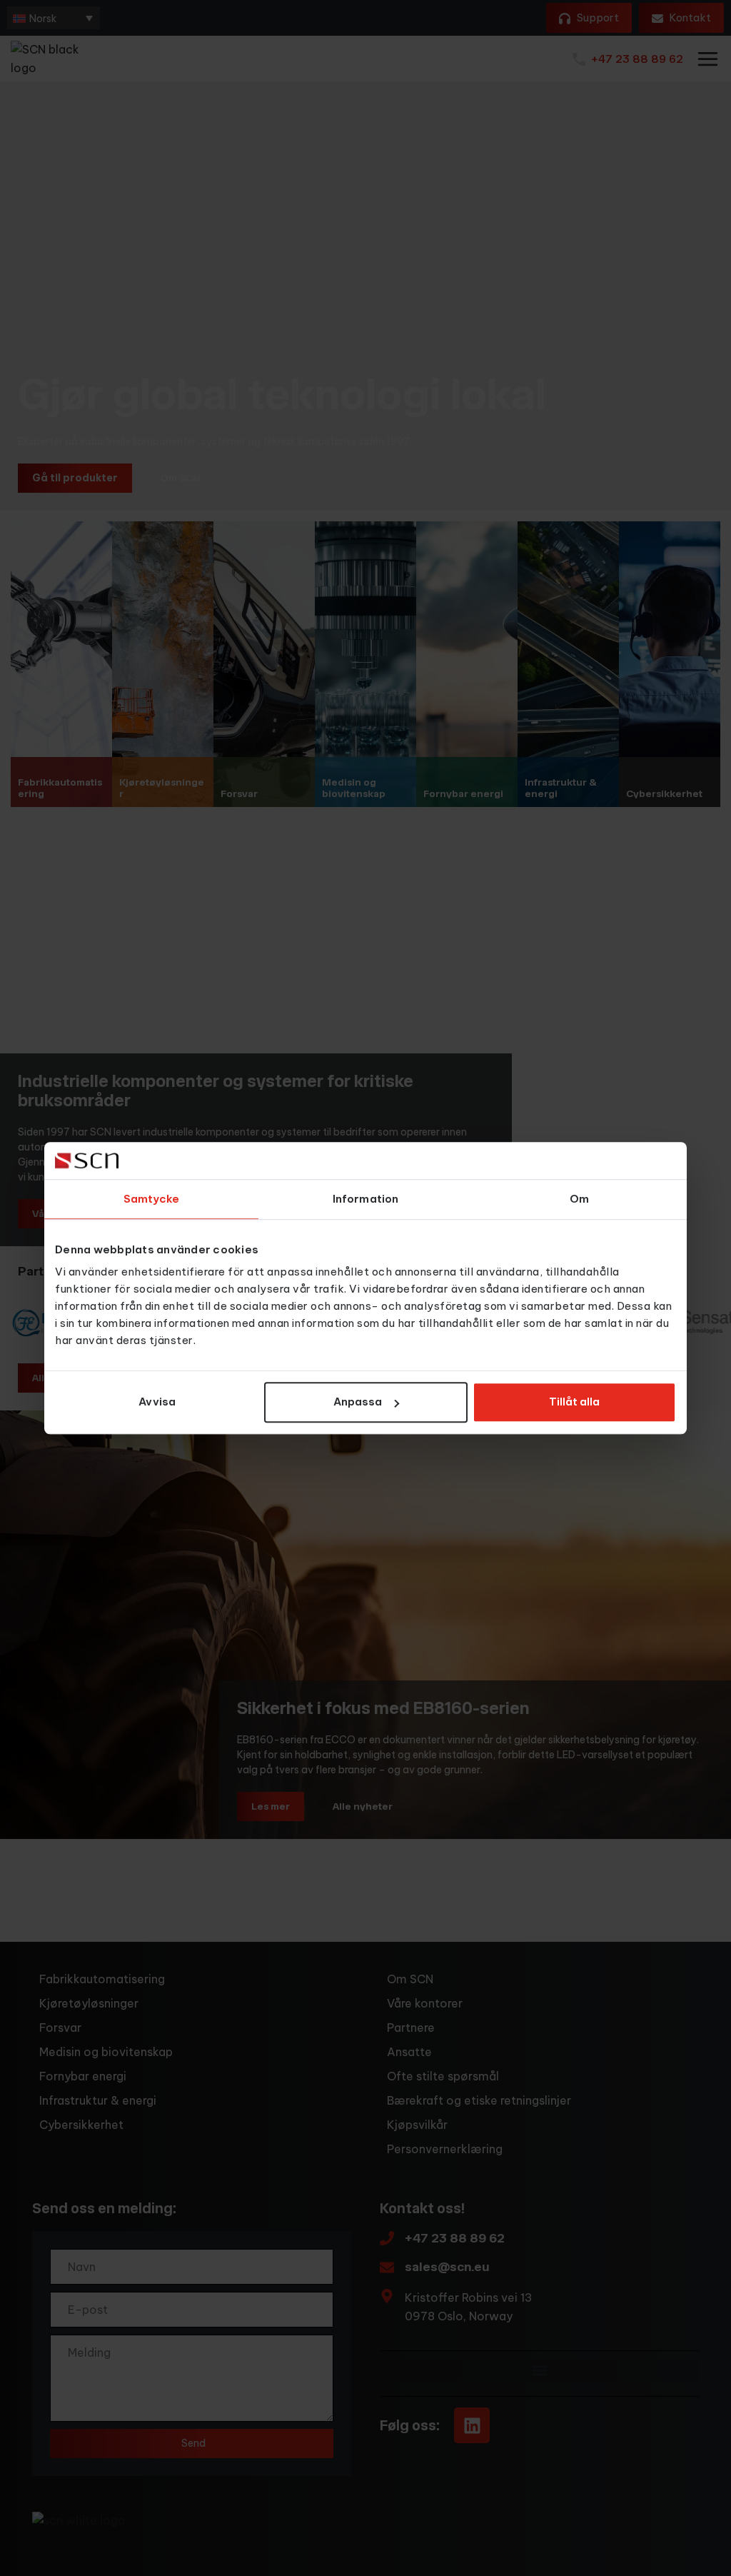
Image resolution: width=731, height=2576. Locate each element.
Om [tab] (579, 1199)
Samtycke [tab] (152, 1199)
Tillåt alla (574, 1402)
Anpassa (358, 1402)
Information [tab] (365, 1199)
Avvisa (157, 1402)
